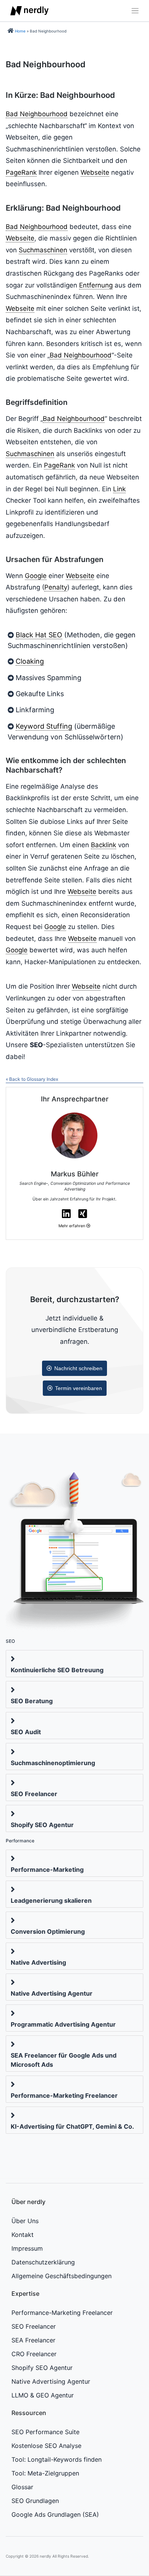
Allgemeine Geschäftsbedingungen (62, 2276)
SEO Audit (26, 1732)
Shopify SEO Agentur (42, 1825)
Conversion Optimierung (48, 1931)
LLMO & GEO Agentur (43, 2395)
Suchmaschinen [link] (43, 250)
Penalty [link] (56, 587)
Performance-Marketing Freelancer (64, 2095)
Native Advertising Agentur (52, 1993)
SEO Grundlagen (35, 2501)
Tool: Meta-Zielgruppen (45, 2473)
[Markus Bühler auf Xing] (83, 1214)
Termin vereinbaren (79, 1388)
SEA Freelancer (33, 2340)
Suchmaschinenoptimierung (53, 1763)
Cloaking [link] (30, 661)
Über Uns (25, 2221)
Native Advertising (38, 1962)
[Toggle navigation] (133, 11)
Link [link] (119, 489)
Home (20, 31)
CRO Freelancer (34, 2354)
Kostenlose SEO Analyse (46, 2446)
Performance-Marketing (47, 1869)
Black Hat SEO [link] (39, 635)
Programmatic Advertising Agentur (63, 2024)
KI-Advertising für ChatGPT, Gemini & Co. (72, 2126)
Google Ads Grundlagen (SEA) (55, 2514)
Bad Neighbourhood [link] (37, 114)
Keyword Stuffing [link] (44, 726)
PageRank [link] (21, 172)
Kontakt (23, 2235)
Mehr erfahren (72, 1226)
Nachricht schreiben (78, 1368)
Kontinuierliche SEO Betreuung (57, 1670)
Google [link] (36, 576)
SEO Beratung (32, 1701)
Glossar (22, 2487)
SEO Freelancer (34, 1794)
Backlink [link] (104, 845)
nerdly (45, 2556)
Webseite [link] (95, 172)
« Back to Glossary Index (32, 1079)
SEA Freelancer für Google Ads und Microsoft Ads (64, 2060)
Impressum (27, 2248)
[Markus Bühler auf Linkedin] (66, 1214)
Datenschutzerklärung (43, 2262)
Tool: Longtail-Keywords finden (57, 2459)
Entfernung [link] (96, 285)
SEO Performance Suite (45, 2432)
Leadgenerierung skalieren (51, 1900)
